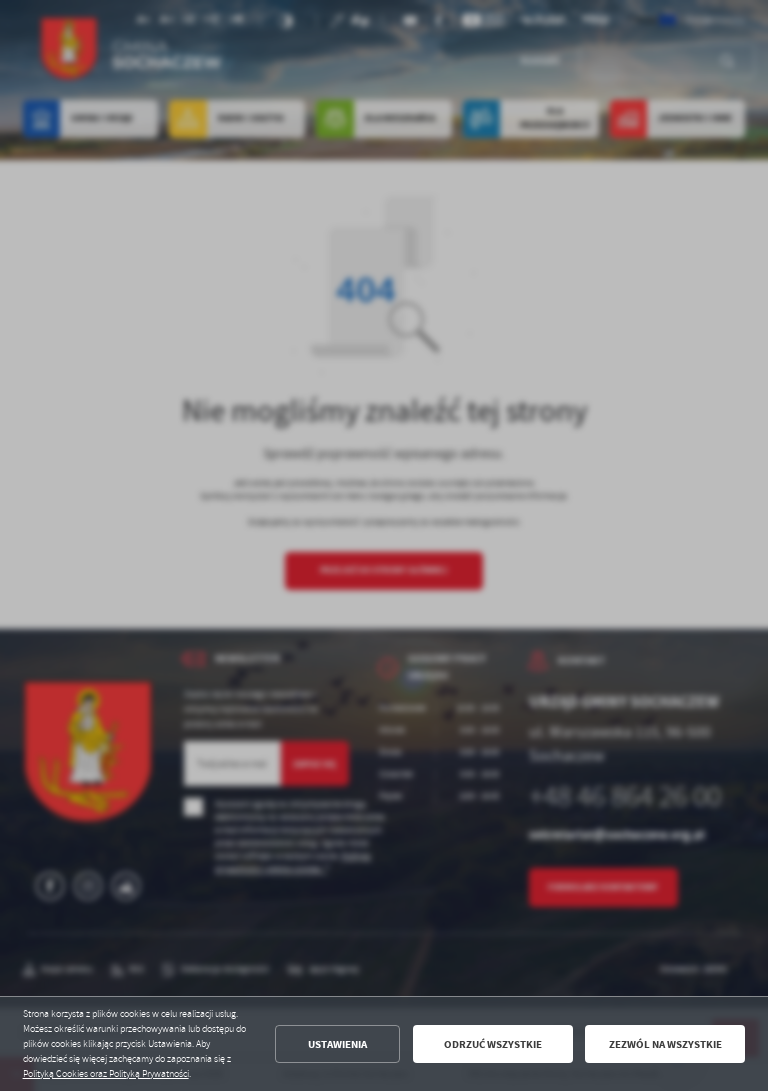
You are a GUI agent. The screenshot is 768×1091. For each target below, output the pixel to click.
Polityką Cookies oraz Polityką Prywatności (106, 1074)
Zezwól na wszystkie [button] (665, 1044)
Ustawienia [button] (337, 1044)
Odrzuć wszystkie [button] (493, 1044)
